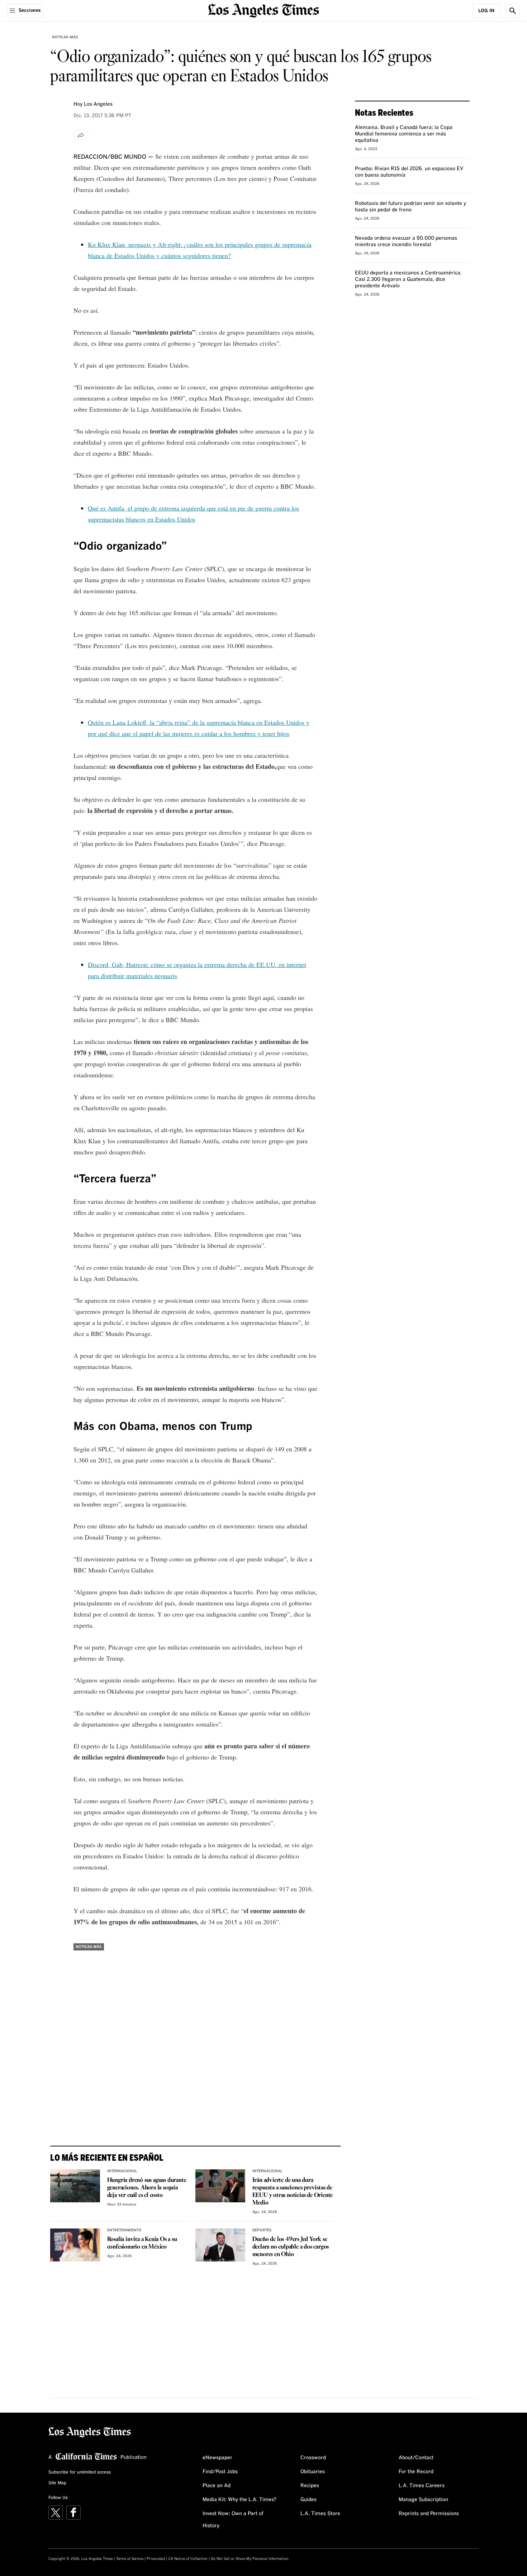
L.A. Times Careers (422, 2486)
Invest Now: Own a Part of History (233, 2520)
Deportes (262, 2230)
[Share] (81, 135)
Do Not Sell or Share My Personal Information (250, 2559)
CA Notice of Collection (188, 2559)
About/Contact (416, 2458)
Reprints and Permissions (429, 2514)
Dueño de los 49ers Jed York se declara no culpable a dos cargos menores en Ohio (291, 2247)
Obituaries (313, 2472)
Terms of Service (130, 2559)
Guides (308, 2500)
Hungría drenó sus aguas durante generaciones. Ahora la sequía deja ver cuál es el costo (147, 2188)
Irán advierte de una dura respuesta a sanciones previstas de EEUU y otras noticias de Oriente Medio (293, 2192)
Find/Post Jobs (220, 2472)
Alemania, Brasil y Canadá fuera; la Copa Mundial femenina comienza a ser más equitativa (404, 134)
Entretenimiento (124, 2230)
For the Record (416, 2472)
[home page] (263, 10)
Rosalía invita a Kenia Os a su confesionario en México (142, 2243)
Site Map (57, 2483)
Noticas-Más (65, 37)
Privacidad (156, 2559)
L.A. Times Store (320, 2514)
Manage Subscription (423, 2500)
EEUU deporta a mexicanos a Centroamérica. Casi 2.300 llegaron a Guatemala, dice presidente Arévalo (408, 279)
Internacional (122, 2171)
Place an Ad (217, 2486)
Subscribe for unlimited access (80, 2472)
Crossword (313, 2458)
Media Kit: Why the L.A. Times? (239, 2500)
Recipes (310, 2486)
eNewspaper (217, 2458)
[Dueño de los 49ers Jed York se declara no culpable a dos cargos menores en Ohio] (220, 2245)
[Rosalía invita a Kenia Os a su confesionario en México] (75, 2245)
